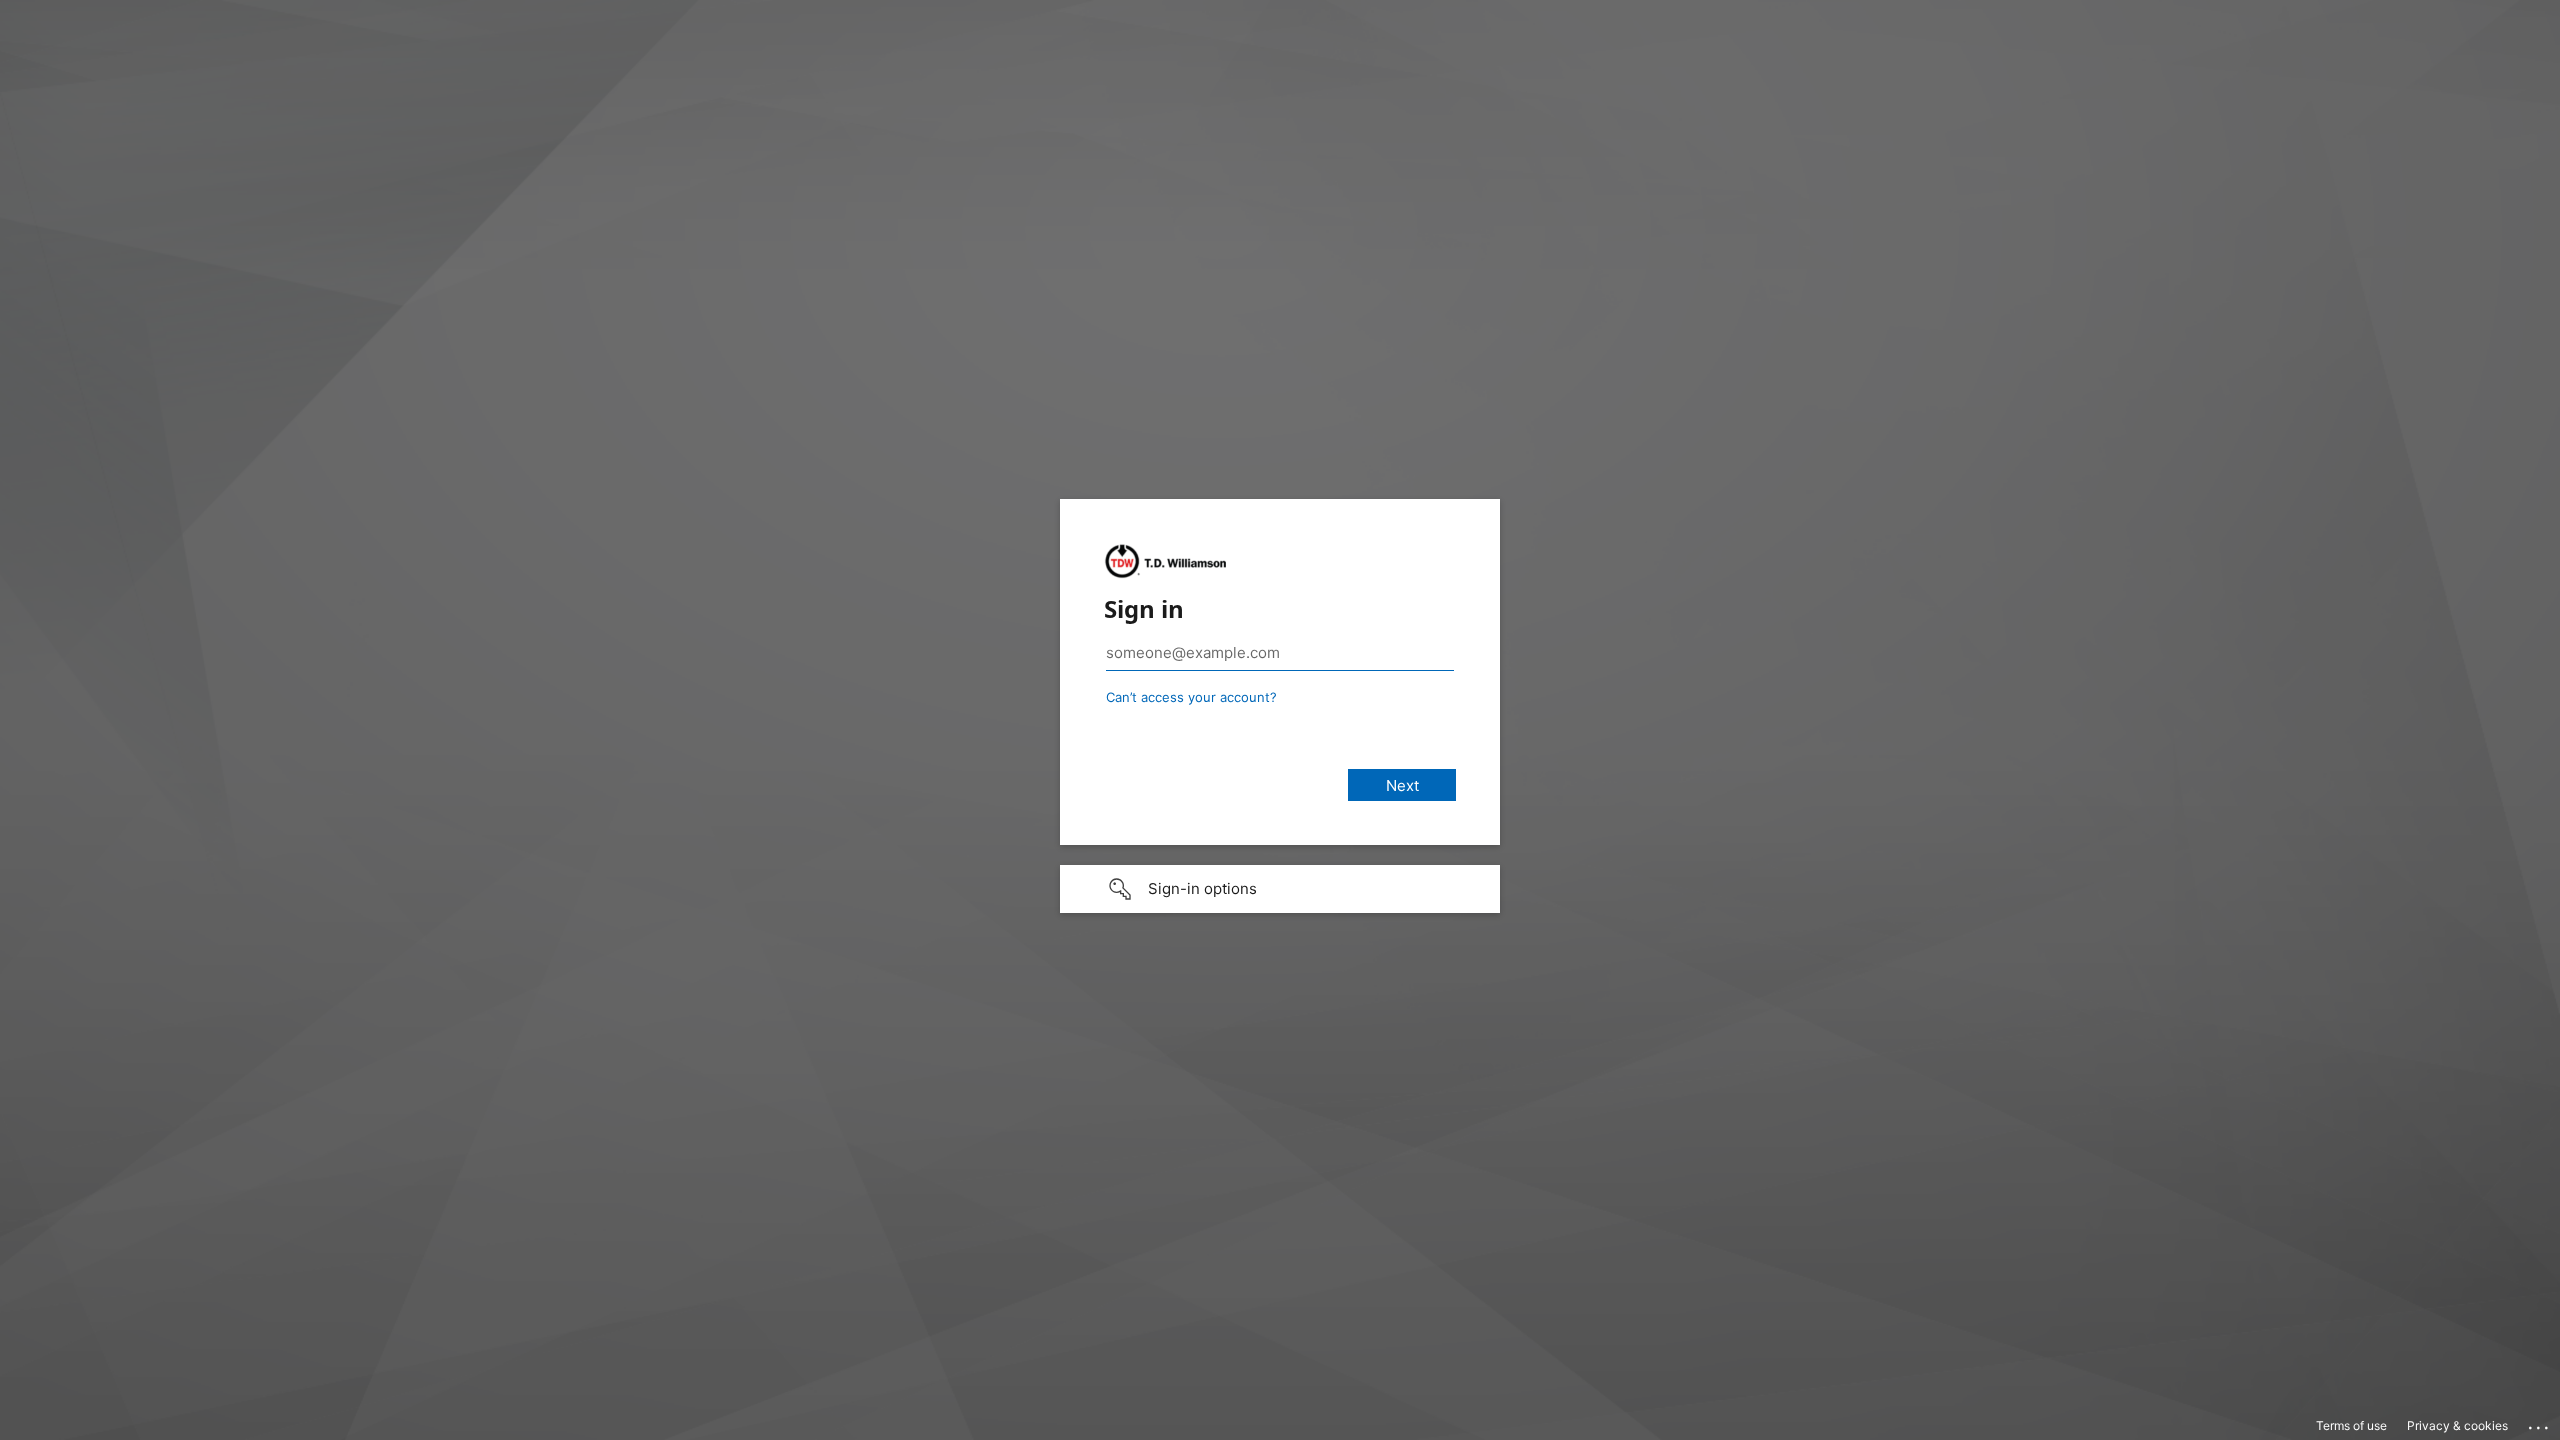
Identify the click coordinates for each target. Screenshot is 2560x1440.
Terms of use (2351, 1425)
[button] (1280, 889)
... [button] (2540, 1423)
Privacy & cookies (2457, 1425)
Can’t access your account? (1191, 697)
